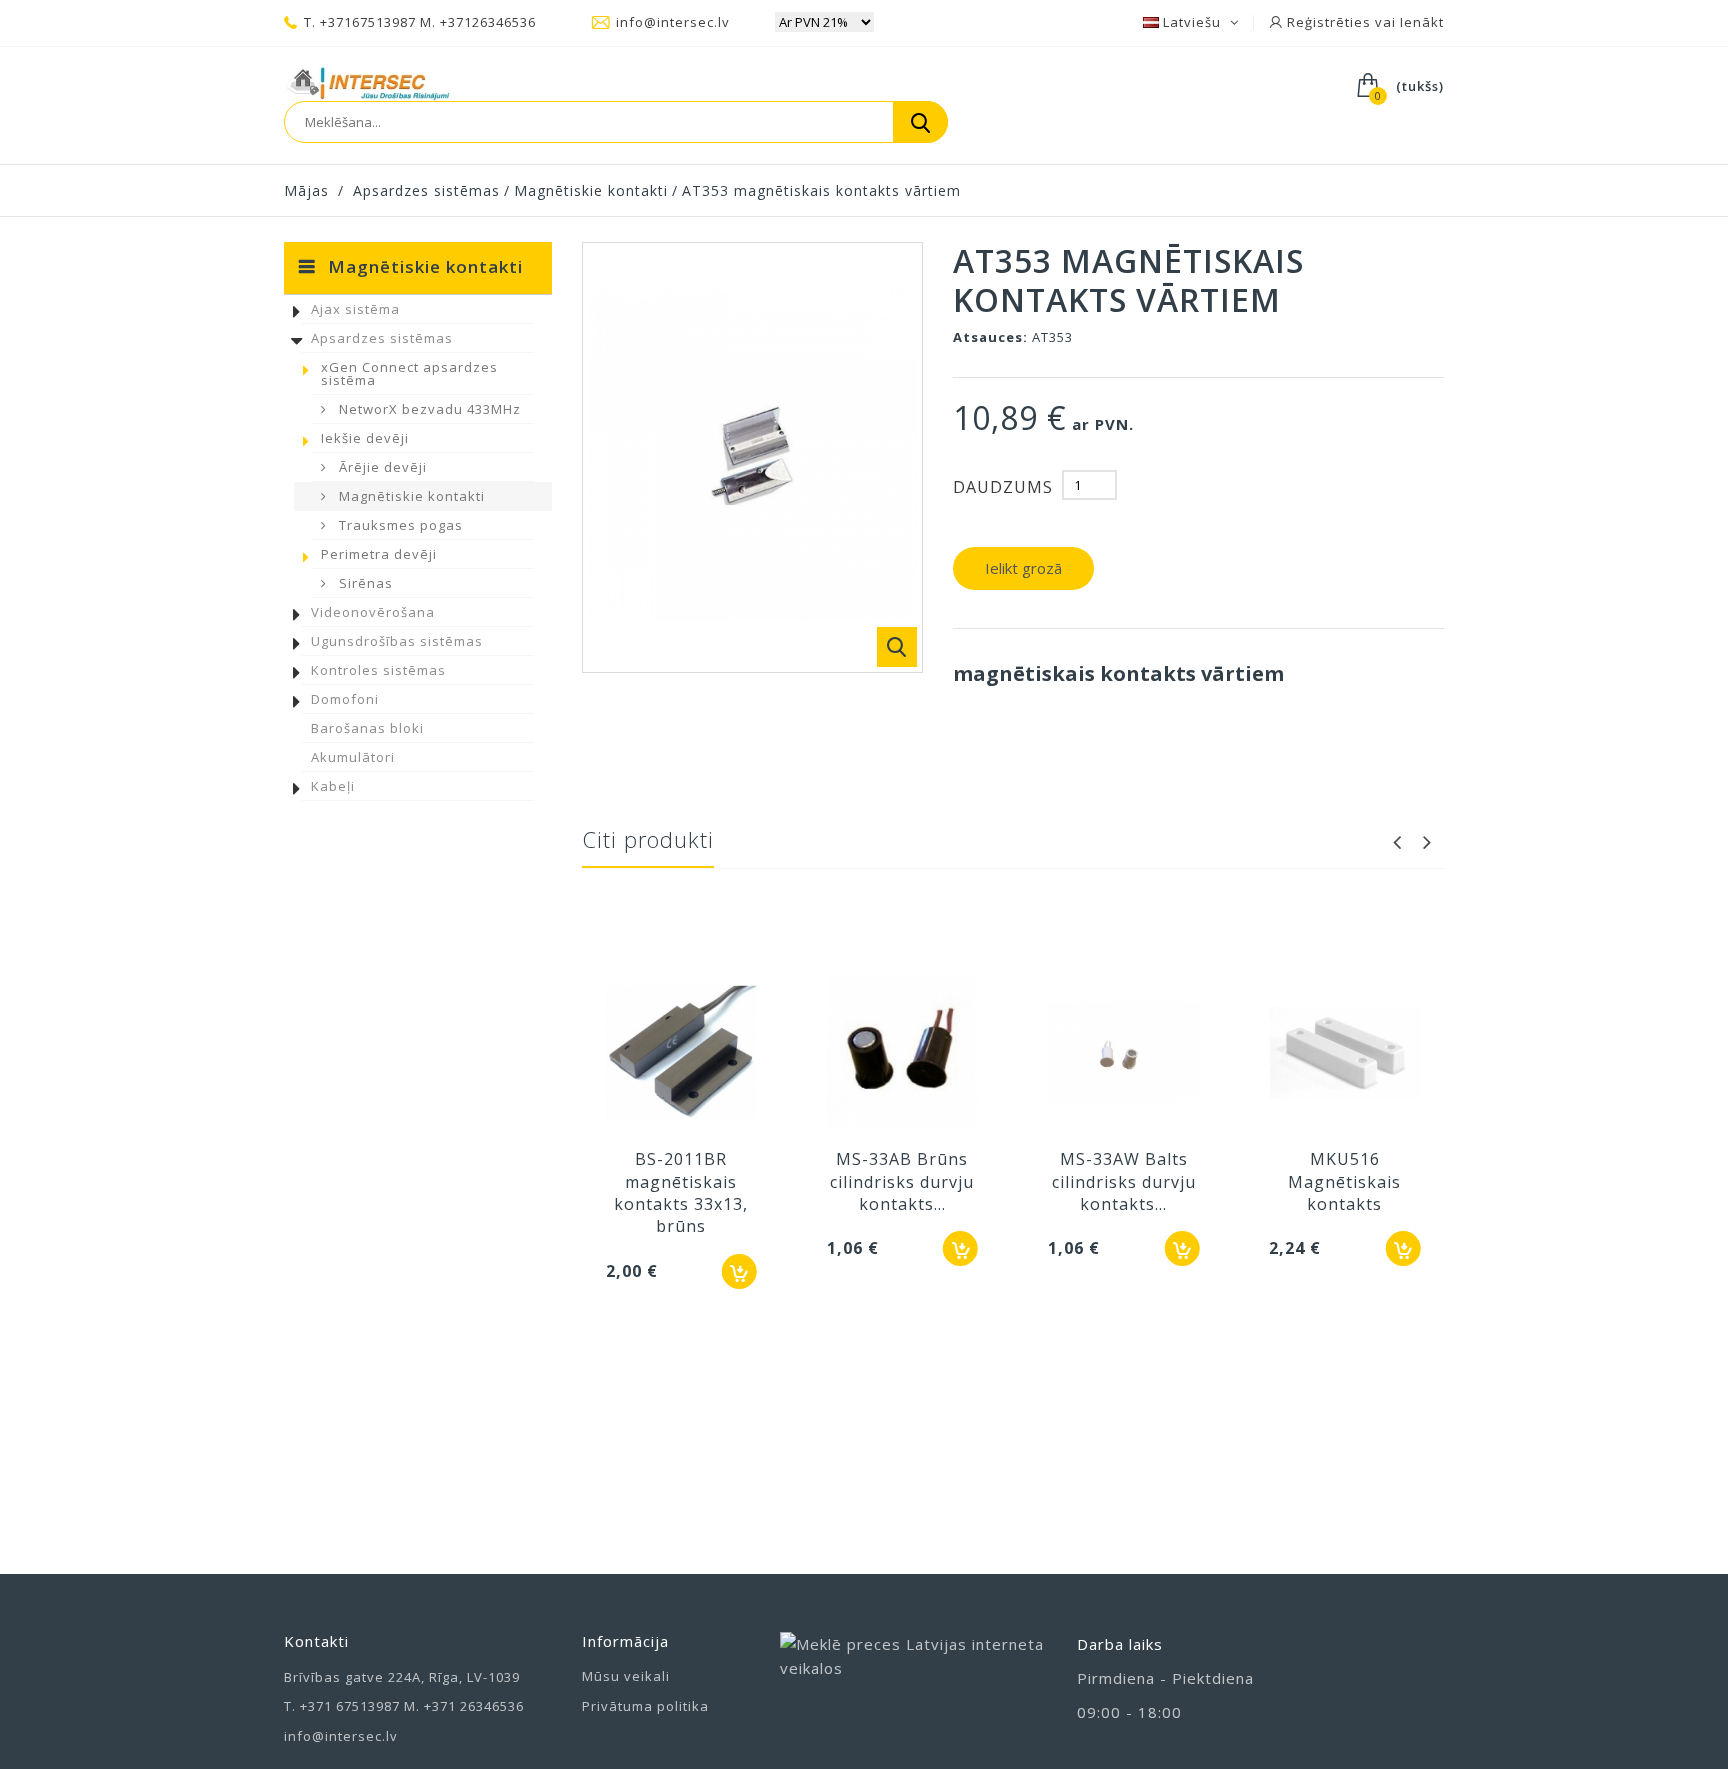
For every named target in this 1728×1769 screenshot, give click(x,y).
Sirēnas (364, 583)
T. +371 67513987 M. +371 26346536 (404, 1706)
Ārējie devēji (381, 467)
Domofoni (345, 699)
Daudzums (1003, 487)
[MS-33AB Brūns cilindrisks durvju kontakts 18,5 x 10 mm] (902, 1055)
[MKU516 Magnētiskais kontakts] (1344, 1055)
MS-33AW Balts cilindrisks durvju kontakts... (1124, 1181)
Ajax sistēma (355, 309)
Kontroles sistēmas (378, 670)
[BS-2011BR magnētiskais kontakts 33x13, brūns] (681, 1055)
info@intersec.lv (673, 22)
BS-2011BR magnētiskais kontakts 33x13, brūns (681, 1192)
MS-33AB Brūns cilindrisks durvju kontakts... (902, 1181)
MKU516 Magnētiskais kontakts (1344, 1181)
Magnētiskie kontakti (410, 496)
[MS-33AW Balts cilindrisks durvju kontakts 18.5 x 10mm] (1123, 1055)
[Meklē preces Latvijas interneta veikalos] (914, 1676)
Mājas (306, 190)
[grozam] (739, 1271)
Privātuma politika (645, 1706)
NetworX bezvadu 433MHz (428, 409)
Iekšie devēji (365, 438)
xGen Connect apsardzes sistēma (409, 373)
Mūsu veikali (626, 1676)
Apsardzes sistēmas (382, 338)
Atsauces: (990, 337)
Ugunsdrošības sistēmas (397, 641)
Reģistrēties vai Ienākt (1363, 22)
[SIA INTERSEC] (368, 84)
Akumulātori (353, 757)
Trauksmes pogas (399, 525)
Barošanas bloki (367, 728)
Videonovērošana (373, 612)
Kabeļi (333, 786)
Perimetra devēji (379, 554)
